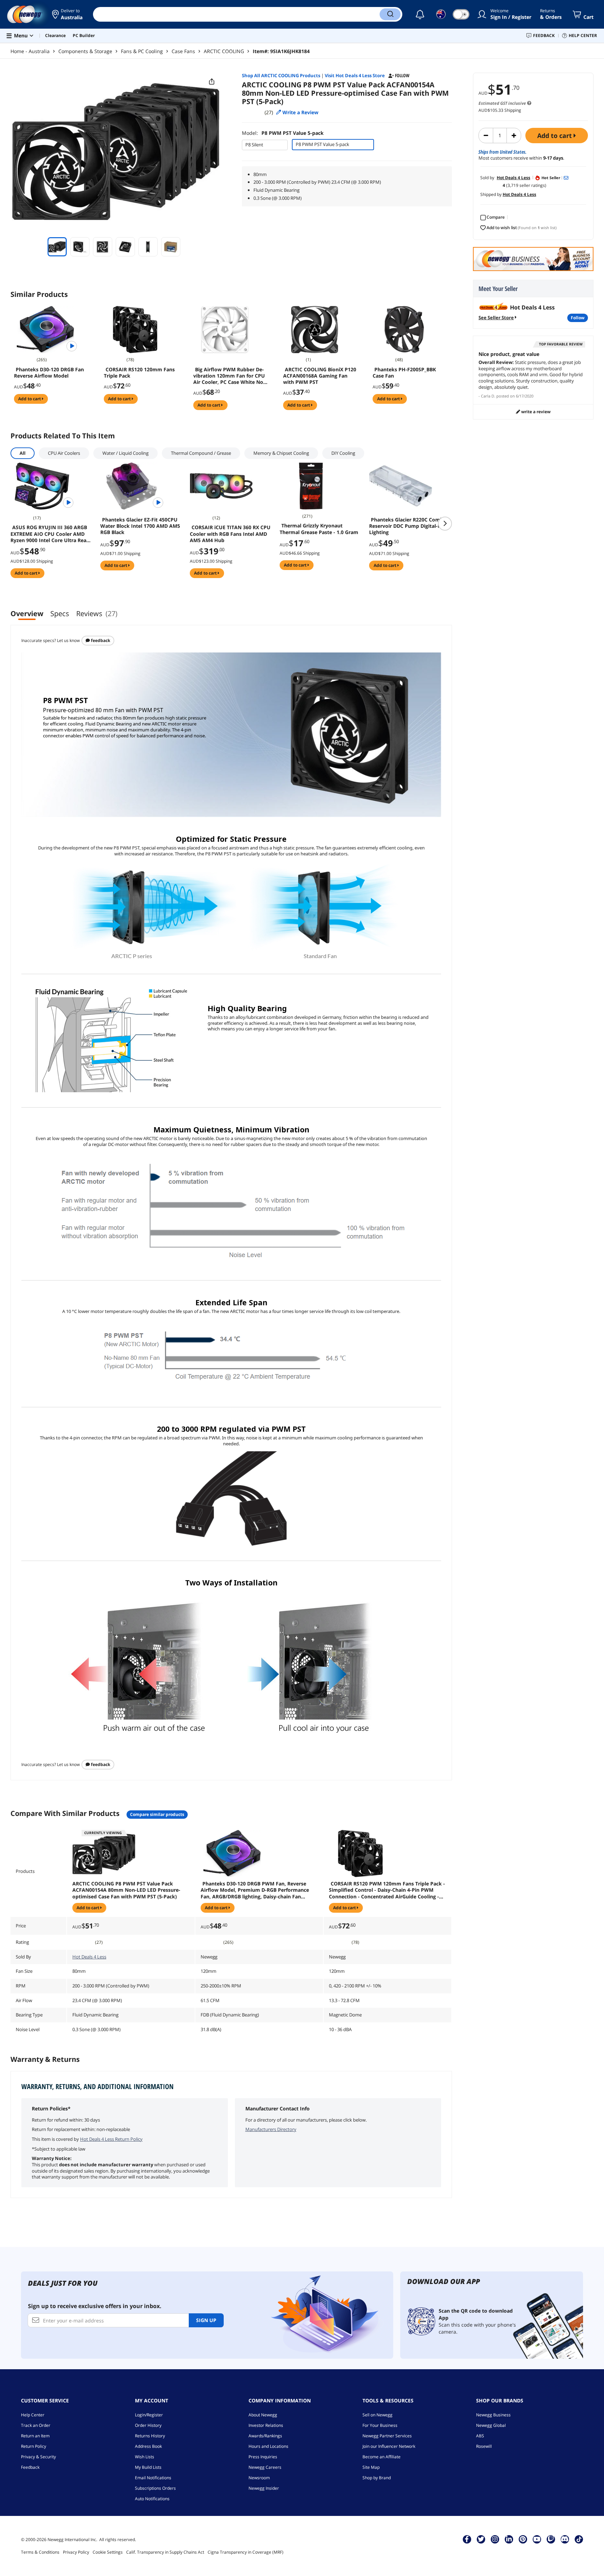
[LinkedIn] (509, 2539)
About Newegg (263, 2415)
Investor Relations (266, 2425)
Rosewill (484, 2446)
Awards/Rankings (265, 2436)
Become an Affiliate (382, 2457)
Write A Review (535, 412)
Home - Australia (30, 51)
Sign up (206, 2320)
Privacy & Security (38, 2457)
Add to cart (555, 136)
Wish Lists (145, 2457)
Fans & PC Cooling (142, 51)
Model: (283, 133)
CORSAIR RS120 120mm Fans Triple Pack (139, 373)
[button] (67, 14)
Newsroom (259, 2478)
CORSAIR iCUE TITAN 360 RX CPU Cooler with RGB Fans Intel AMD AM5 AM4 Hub (230, 534)
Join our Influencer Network (389, 2446)
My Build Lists (148, 2467)
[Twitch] (551, 2539)
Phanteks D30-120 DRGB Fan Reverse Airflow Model (49, 373)
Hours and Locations (268, 2446)
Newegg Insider (264, 2488)
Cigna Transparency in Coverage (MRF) (246, 2552)
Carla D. (488, 396)
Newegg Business (493, 2415)
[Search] (390, 14)
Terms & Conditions (40, 2552)
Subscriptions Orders (155, 2488)
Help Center (33, 2415)
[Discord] (565, 2539)
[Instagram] (495, 2539)
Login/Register (149, 2415)
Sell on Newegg (377, 2415)
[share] (212, 82)
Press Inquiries (263, 2457)
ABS (480, 2436)
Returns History (150, 2436)
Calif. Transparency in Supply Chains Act (165, 2552)
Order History (148, 2425)
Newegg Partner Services (387, 2436)
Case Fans (183, 51)
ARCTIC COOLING (224, 51)
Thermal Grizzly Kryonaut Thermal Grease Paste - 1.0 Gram (319, 529)
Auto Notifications (152, 2499)
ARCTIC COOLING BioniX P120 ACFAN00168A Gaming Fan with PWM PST (320, 376)
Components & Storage (85, 51)
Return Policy (34, 2446)
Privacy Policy (76, 2552)
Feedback (100, 640)
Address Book (148, 2446)
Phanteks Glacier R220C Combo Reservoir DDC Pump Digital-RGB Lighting (408, 526)
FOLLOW (578, 318)
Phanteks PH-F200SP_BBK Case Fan (404, 373)
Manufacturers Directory (271, 2129)
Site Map (371, 2467)
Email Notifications (153, 2478)
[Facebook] (467, 2539)
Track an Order (36, 2425)
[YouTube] (537, 2539)
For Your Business (380, 2425)
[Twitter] (481, 2539)
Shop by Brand (377, 2478)
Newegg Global (491, 2425)
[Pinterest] (523, 2539)
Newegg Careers (265, 2467)
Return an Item (35, 2436)
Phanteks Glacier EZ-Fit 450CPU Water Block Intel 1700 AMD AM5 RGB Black (140, 526)
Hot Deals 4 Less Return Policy (111, 2139)
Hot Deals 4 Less (89, 1957)
